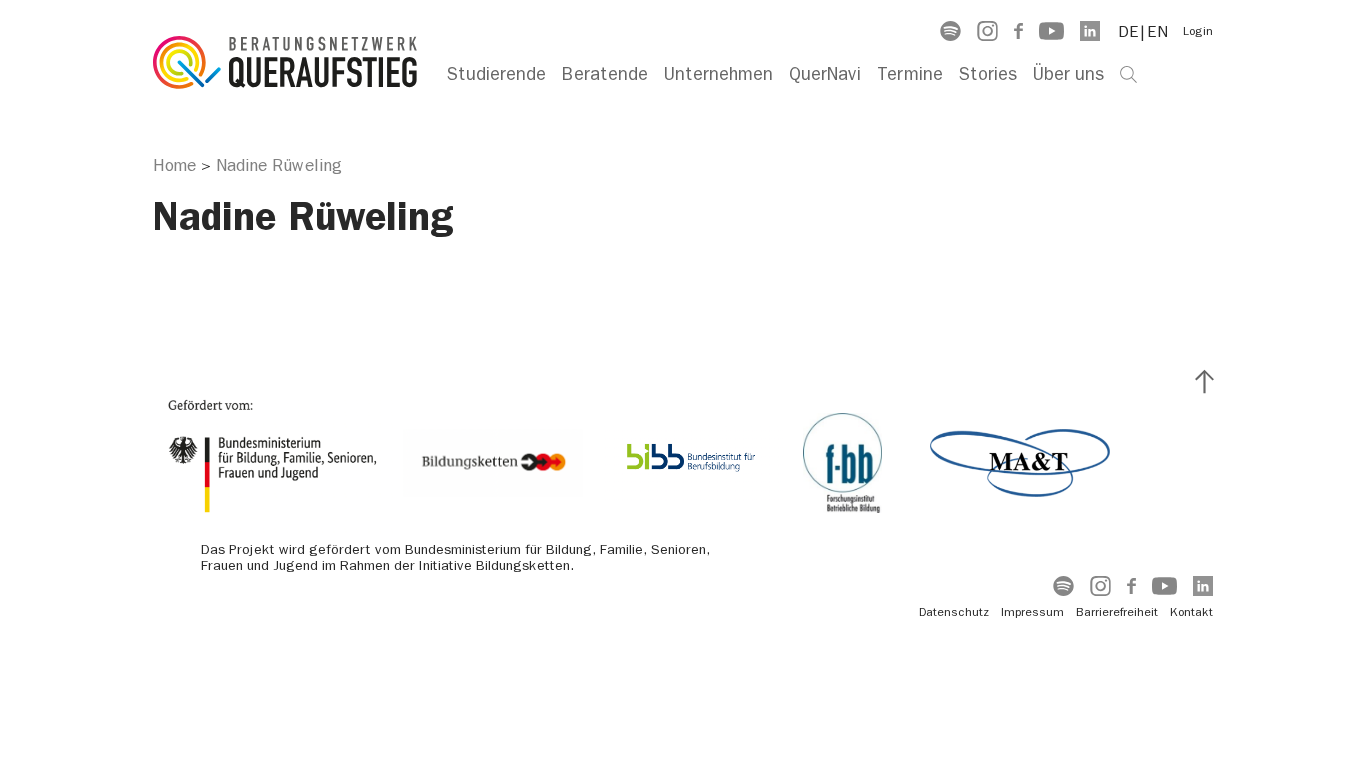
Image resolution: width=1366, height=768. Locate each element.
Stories (988, 74)
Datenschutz (954, 612)
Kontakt (1191, 612)
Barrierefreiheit (1117, 612)
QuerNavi (825, 74)
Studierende (496, 74)
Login (1198, 31)
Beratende (605, 74)
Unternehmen (718, 74)
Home (174, 165)
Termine (910, 74)
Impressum (1032, 612)
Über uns (1068, 74)
